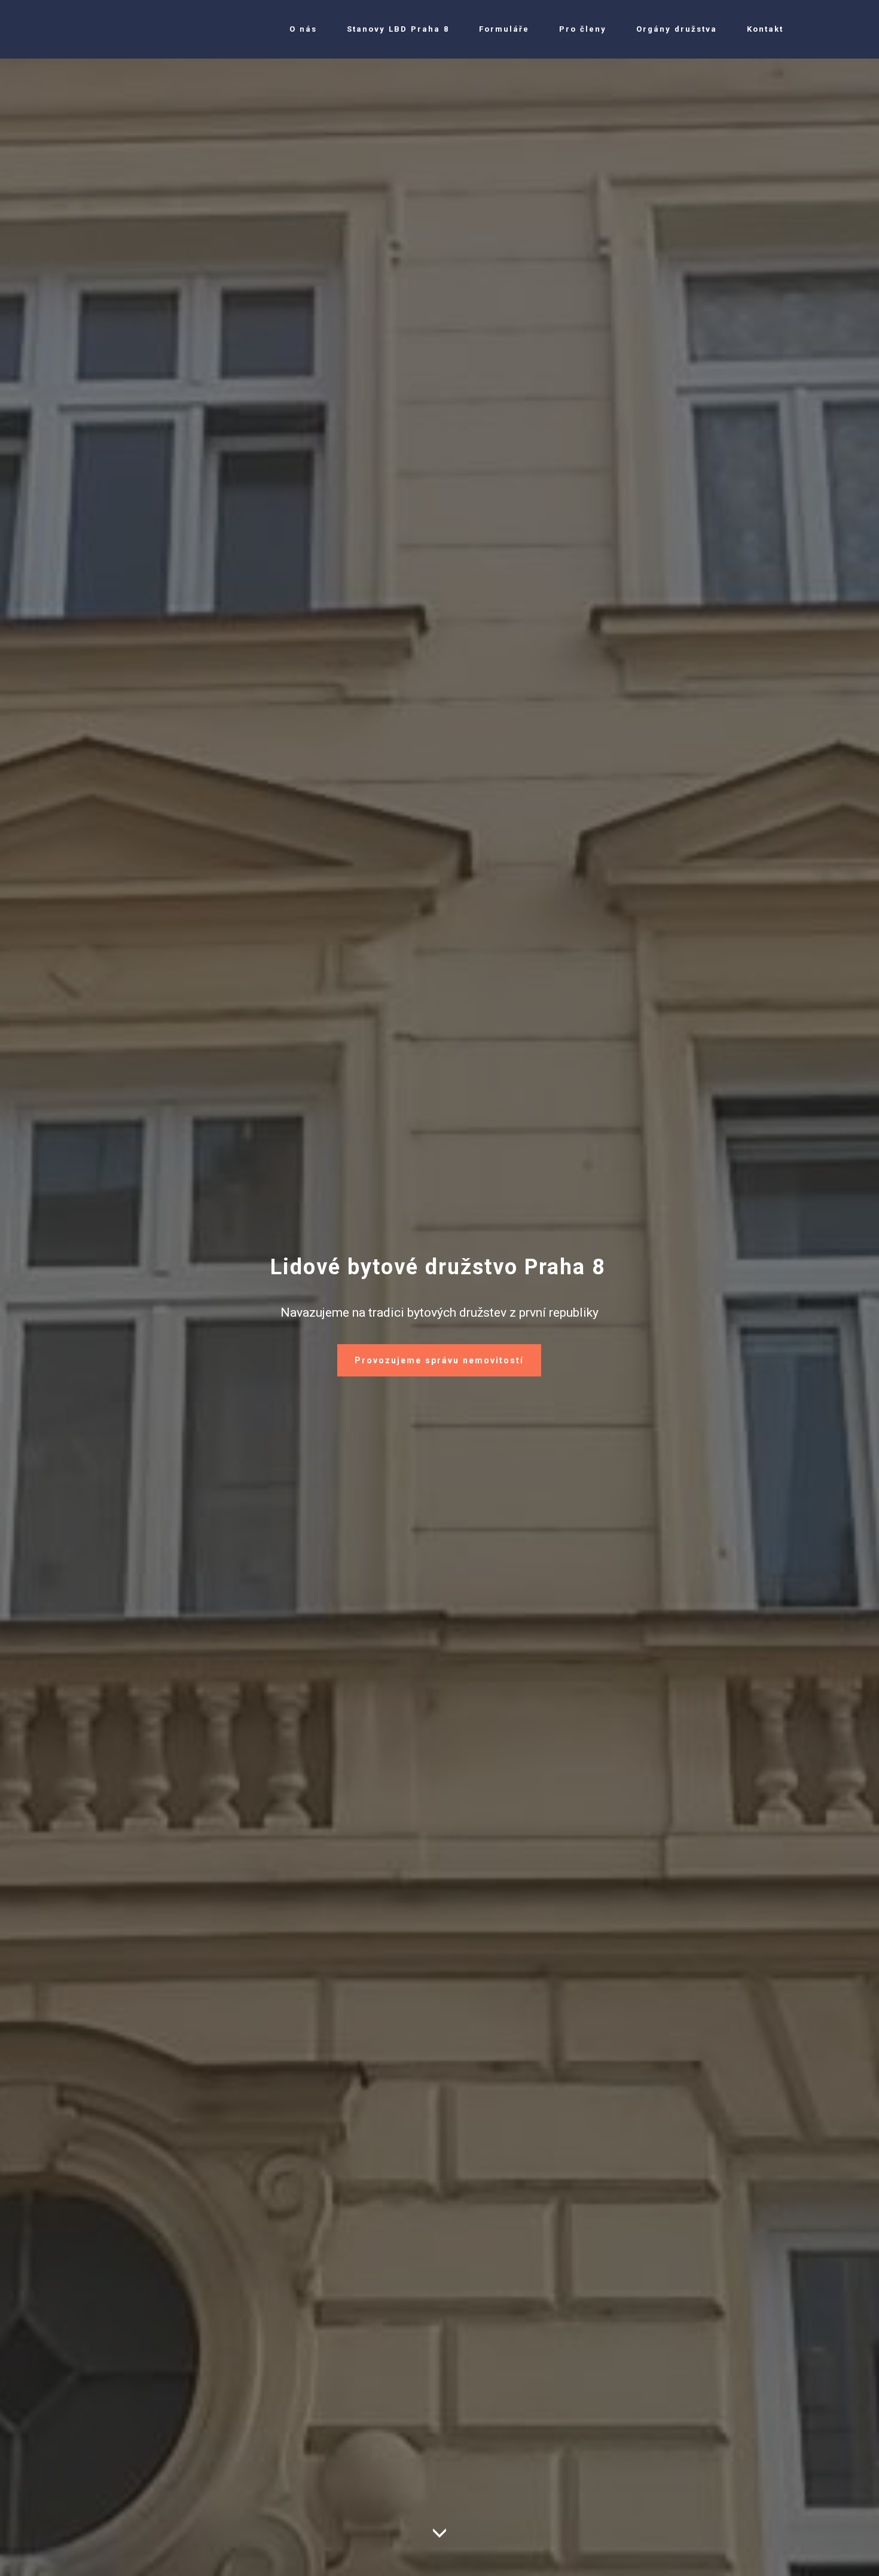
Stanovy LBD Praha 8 (398, 29)
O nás (303, 29)
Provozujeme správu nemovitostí (439, 1360)
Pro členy (583, 29)
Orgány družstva (677, 29)
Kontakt (765, 29)
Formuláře (504, 29)
